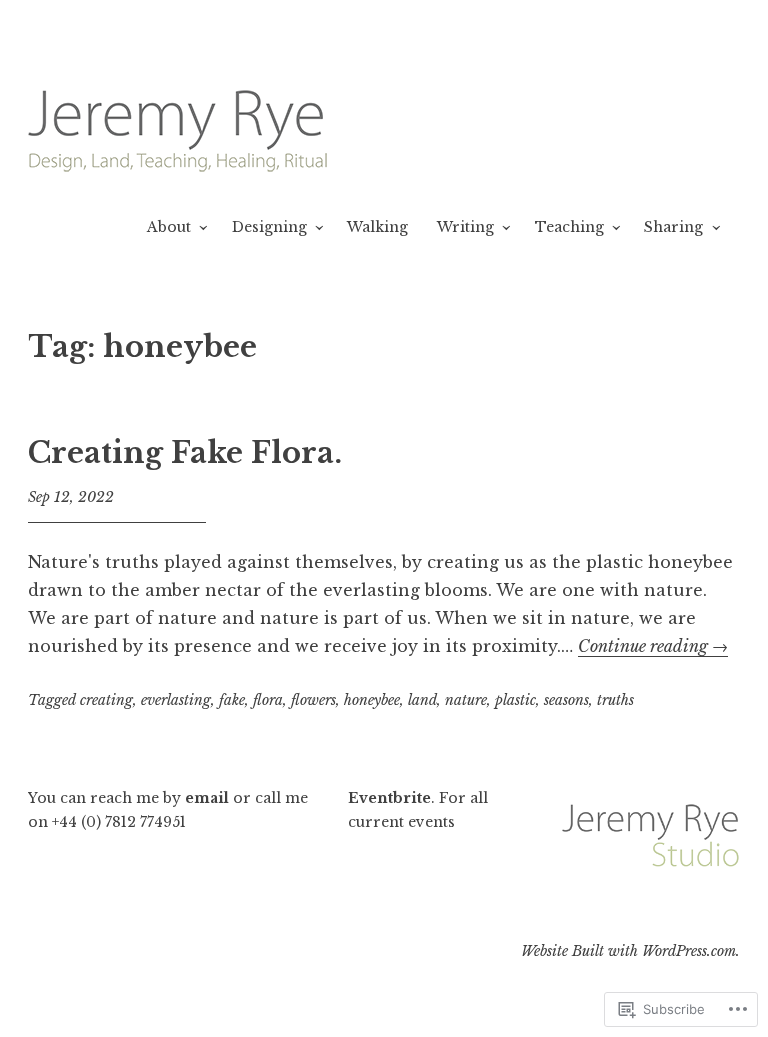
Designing (269, 227)
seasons (566, 700)
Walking (377, 227)
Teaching (569, 227)
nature (466, 700)
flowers (313, 700)
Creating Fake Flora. (185, 453)
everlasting (176, 700)
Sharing (673, 227)
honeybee (372, 700)
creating (106, 700)
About (169, 227)
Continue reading (653, 646)
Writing (465, 227)
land (422, 700)
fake (232, 700)
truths (615, 700)
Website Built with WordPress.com (628, 951)
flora (268, 700)
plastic (515, 700)
